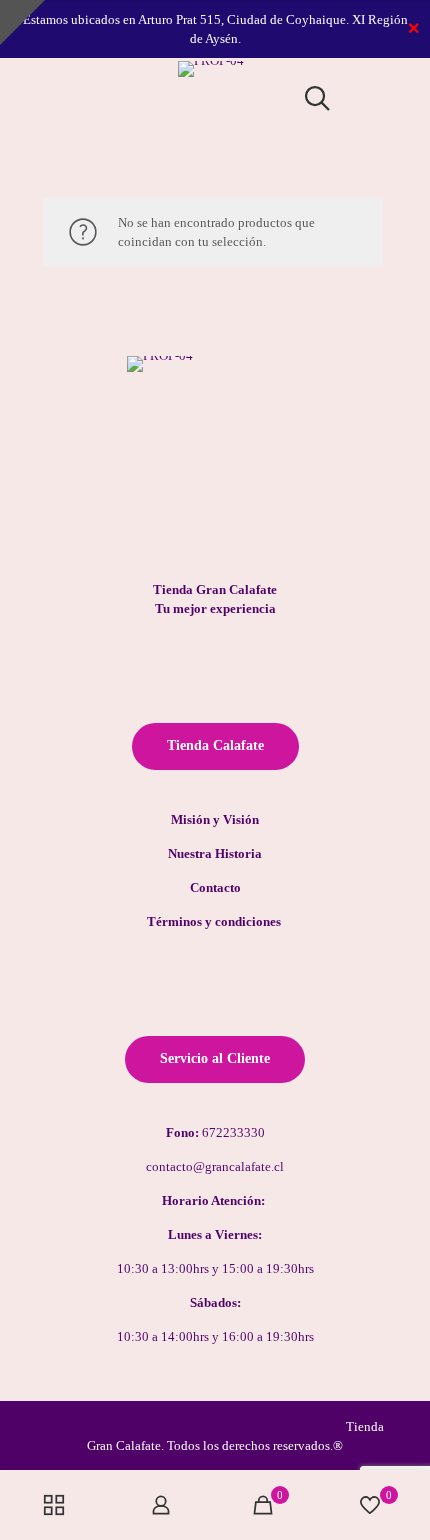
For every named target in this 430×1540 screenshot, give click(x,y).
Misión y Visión (215, 819)
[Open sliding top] (22, 22)
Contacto (215, 887)
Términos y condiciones (215, 921)
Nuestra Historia (215, 853)
